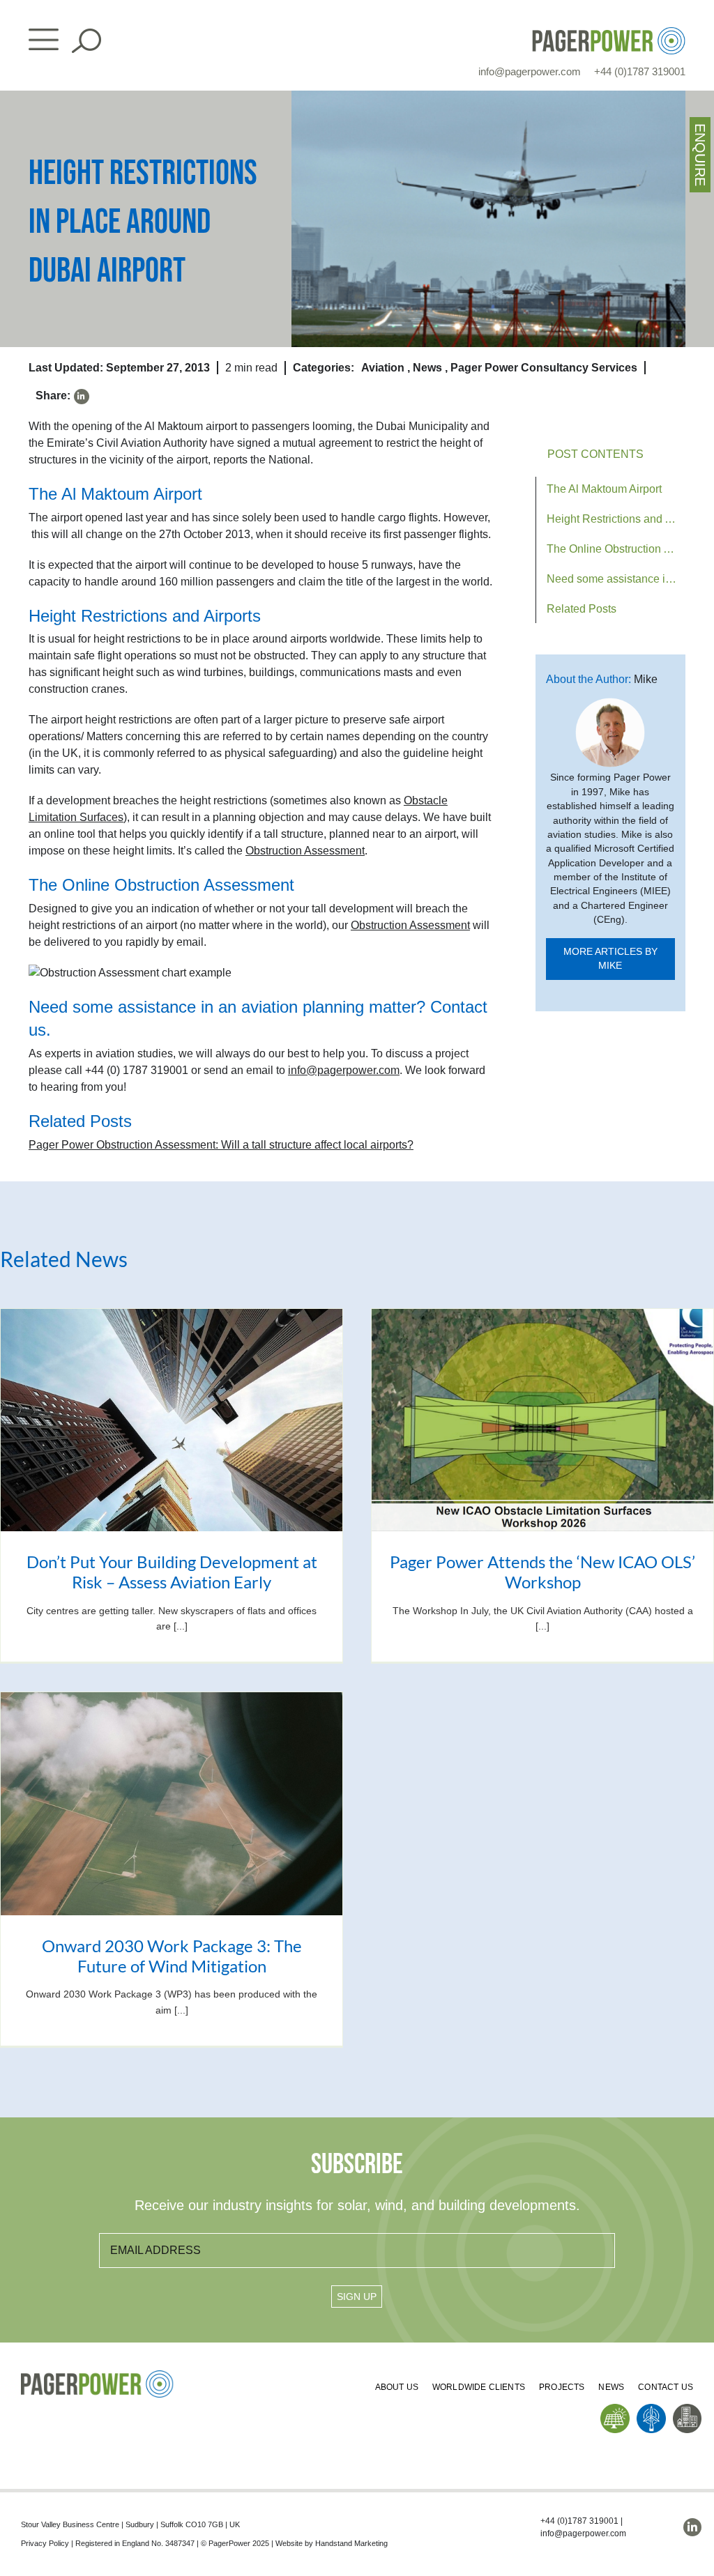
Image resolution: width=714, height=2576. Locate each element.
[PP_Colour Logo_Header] (609, 32)
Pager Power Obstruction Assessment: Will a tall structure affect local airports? (221, 1145)
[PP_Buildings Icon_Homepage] (688, 2409)
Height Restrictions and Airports (616, 519)
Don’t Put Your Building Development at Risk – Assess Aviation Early (172, 1572)
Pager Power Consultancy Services (544, 368)
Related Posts (582, 609)
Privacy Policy (45, 2543)
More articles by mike (610, 959)
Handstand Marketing (351, 2543)
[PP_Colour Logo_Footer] (98, 2376)
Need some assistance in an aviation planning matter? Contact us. (616, 579)
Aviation (383, 368)
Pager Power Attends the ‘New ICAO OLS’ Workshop (542, 1572)
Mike (646, 679)
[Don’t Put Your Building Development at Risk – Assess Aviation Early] (172, 1420)
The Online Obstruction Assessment (616, 549)
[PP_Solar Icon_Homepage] (615, 2409)
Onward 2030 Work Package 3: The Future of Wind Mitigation (172, 1956)
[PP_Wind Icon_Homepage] (651, 2409)
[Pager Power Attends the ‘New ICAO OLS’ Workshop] (542, 1420)
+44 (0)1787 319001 (640, 71)
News (427, 368)
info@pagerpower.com (530, 71)
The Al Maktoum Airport (604, 489)
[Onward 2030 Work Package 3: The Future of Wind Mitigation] (172, 1803)
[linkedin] (82, 397)
